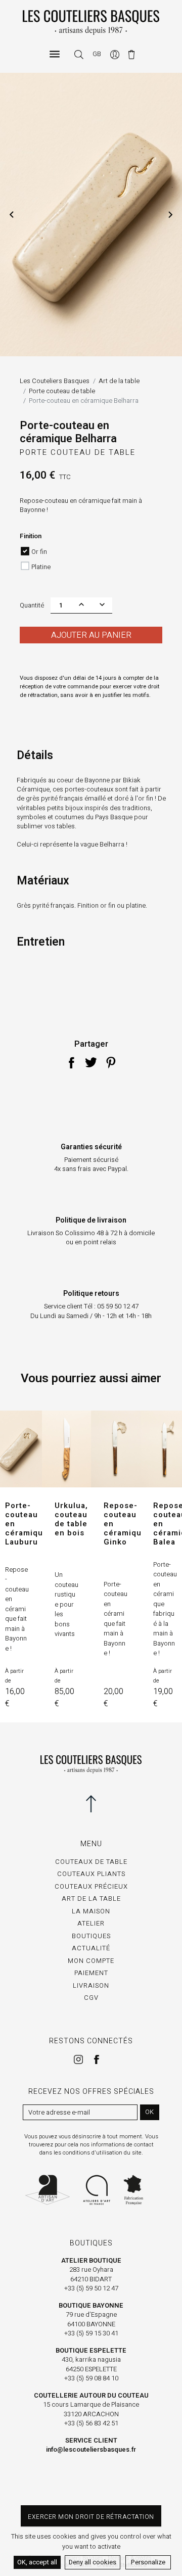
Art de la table (91, 1899)
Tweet (91, 1062)
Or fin (39, 552)
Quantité (32, 605)
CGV (91, 1998)
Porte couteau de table (78, 452)
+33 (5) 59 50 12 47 (91, 2288)
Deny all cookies (93, 2562)
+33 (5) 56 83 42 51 (91, 2423)
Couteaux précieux (91, 1886)
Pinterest (111, 1062)
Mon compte (91, 1961)
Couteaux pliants (91, 1874)
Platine (41, 567)
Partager (71, 1062)
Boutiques (91, 1936)
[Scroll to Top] (91, 1804)
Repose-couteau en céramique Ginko (125, 1524)
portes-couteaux (89, 789)
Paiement (91, 1973)
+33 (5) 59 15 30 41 (91, 2333)
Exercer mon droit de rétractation (91, 2517)
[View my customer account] (116, 54)
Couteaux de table (91, 1862)
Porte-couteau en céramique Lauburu (27, 1524)
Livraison (91, 1985)
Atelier (91, 1923)
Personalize (148, 2562)
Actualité (91, 1948)
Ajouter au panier (91, 635)
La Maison (91, 1911)
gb (97, 54)
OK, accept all (37, 2562)
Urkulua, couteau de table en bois (71, 1519)
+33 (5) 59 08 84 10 (91, 2378)
